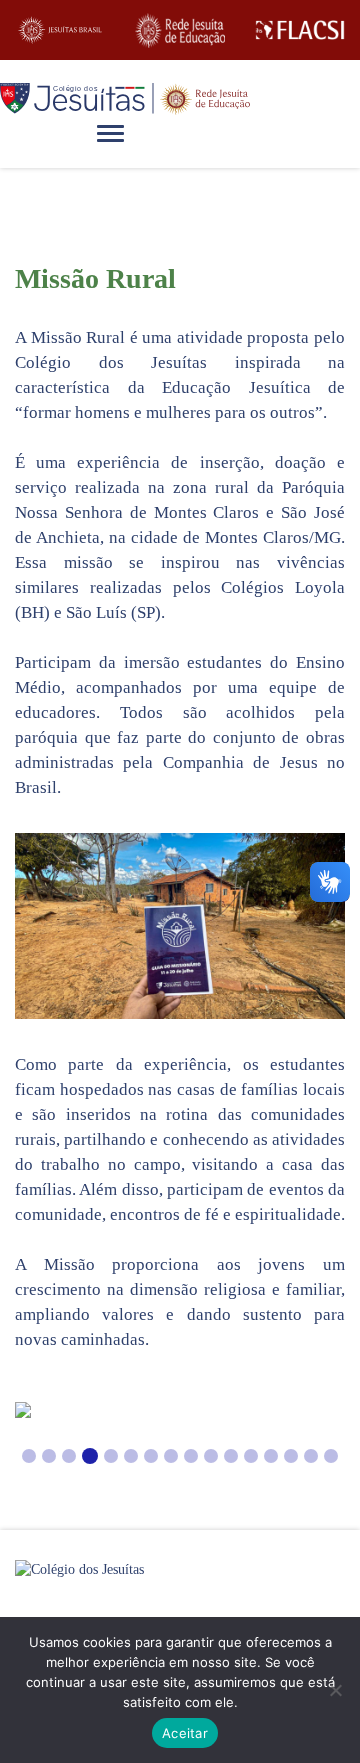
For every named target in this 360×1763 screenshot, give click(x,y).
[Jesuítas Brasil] (60, 30)
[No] (335, 1690)
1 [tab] (29, 1456)
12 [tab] (251, 1456)
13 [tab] (271, 1456)
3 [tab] (69, 1456)
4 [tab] (90, 1456)
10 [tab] (211, 1456)
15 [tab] (311, 1456)
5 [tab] (111, 1456)
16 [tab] (331, 1456)
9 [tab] (191, 1456)
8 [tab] (171, 1456)
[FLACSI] (300, 30)
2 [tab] (49, 1456)
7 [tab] (151, 1456)
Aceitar (185, 1733)
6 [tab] (131, 1456)
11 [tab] (231, 1456)
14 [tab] (291, 1456)
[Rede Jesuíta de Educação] (180, 30)
